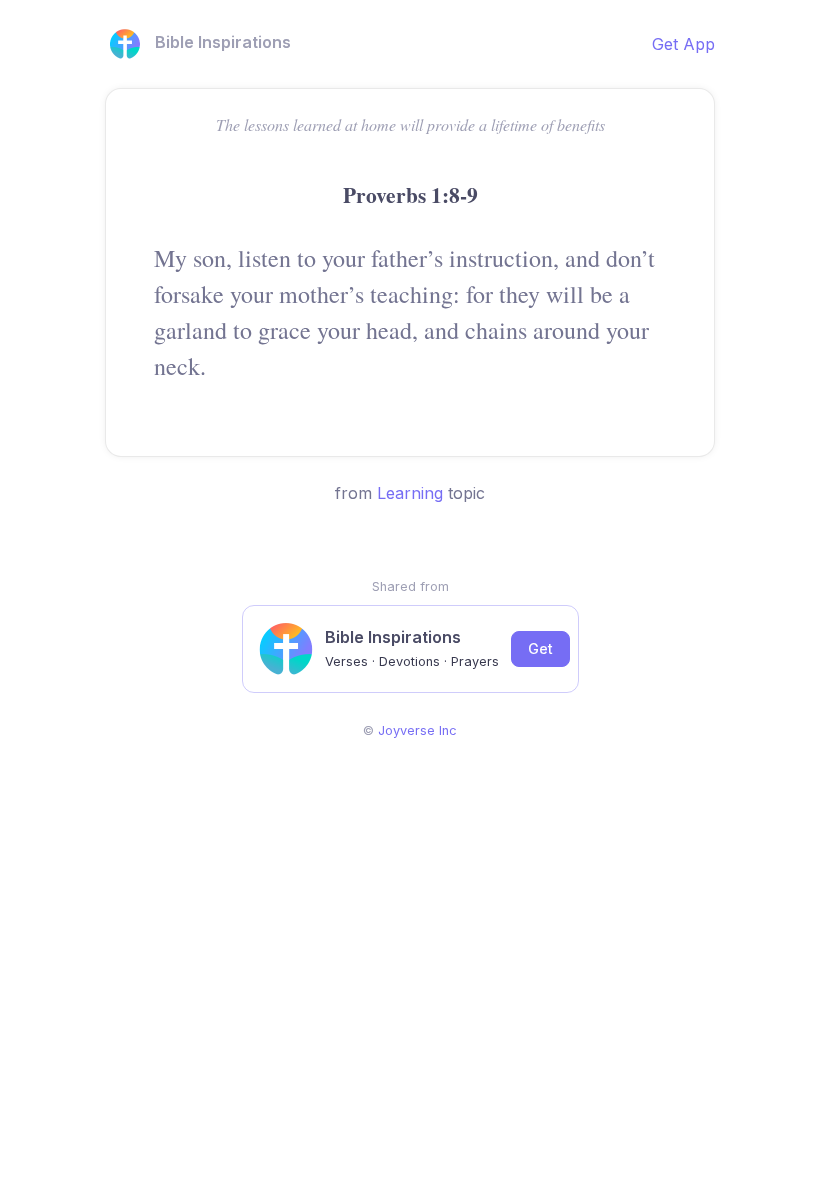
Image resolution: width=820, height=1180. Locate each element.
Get (540, 648)
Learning (410, 493)
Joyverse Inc (417, 730)
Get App (683, 44)
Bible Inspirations (223, 42)
